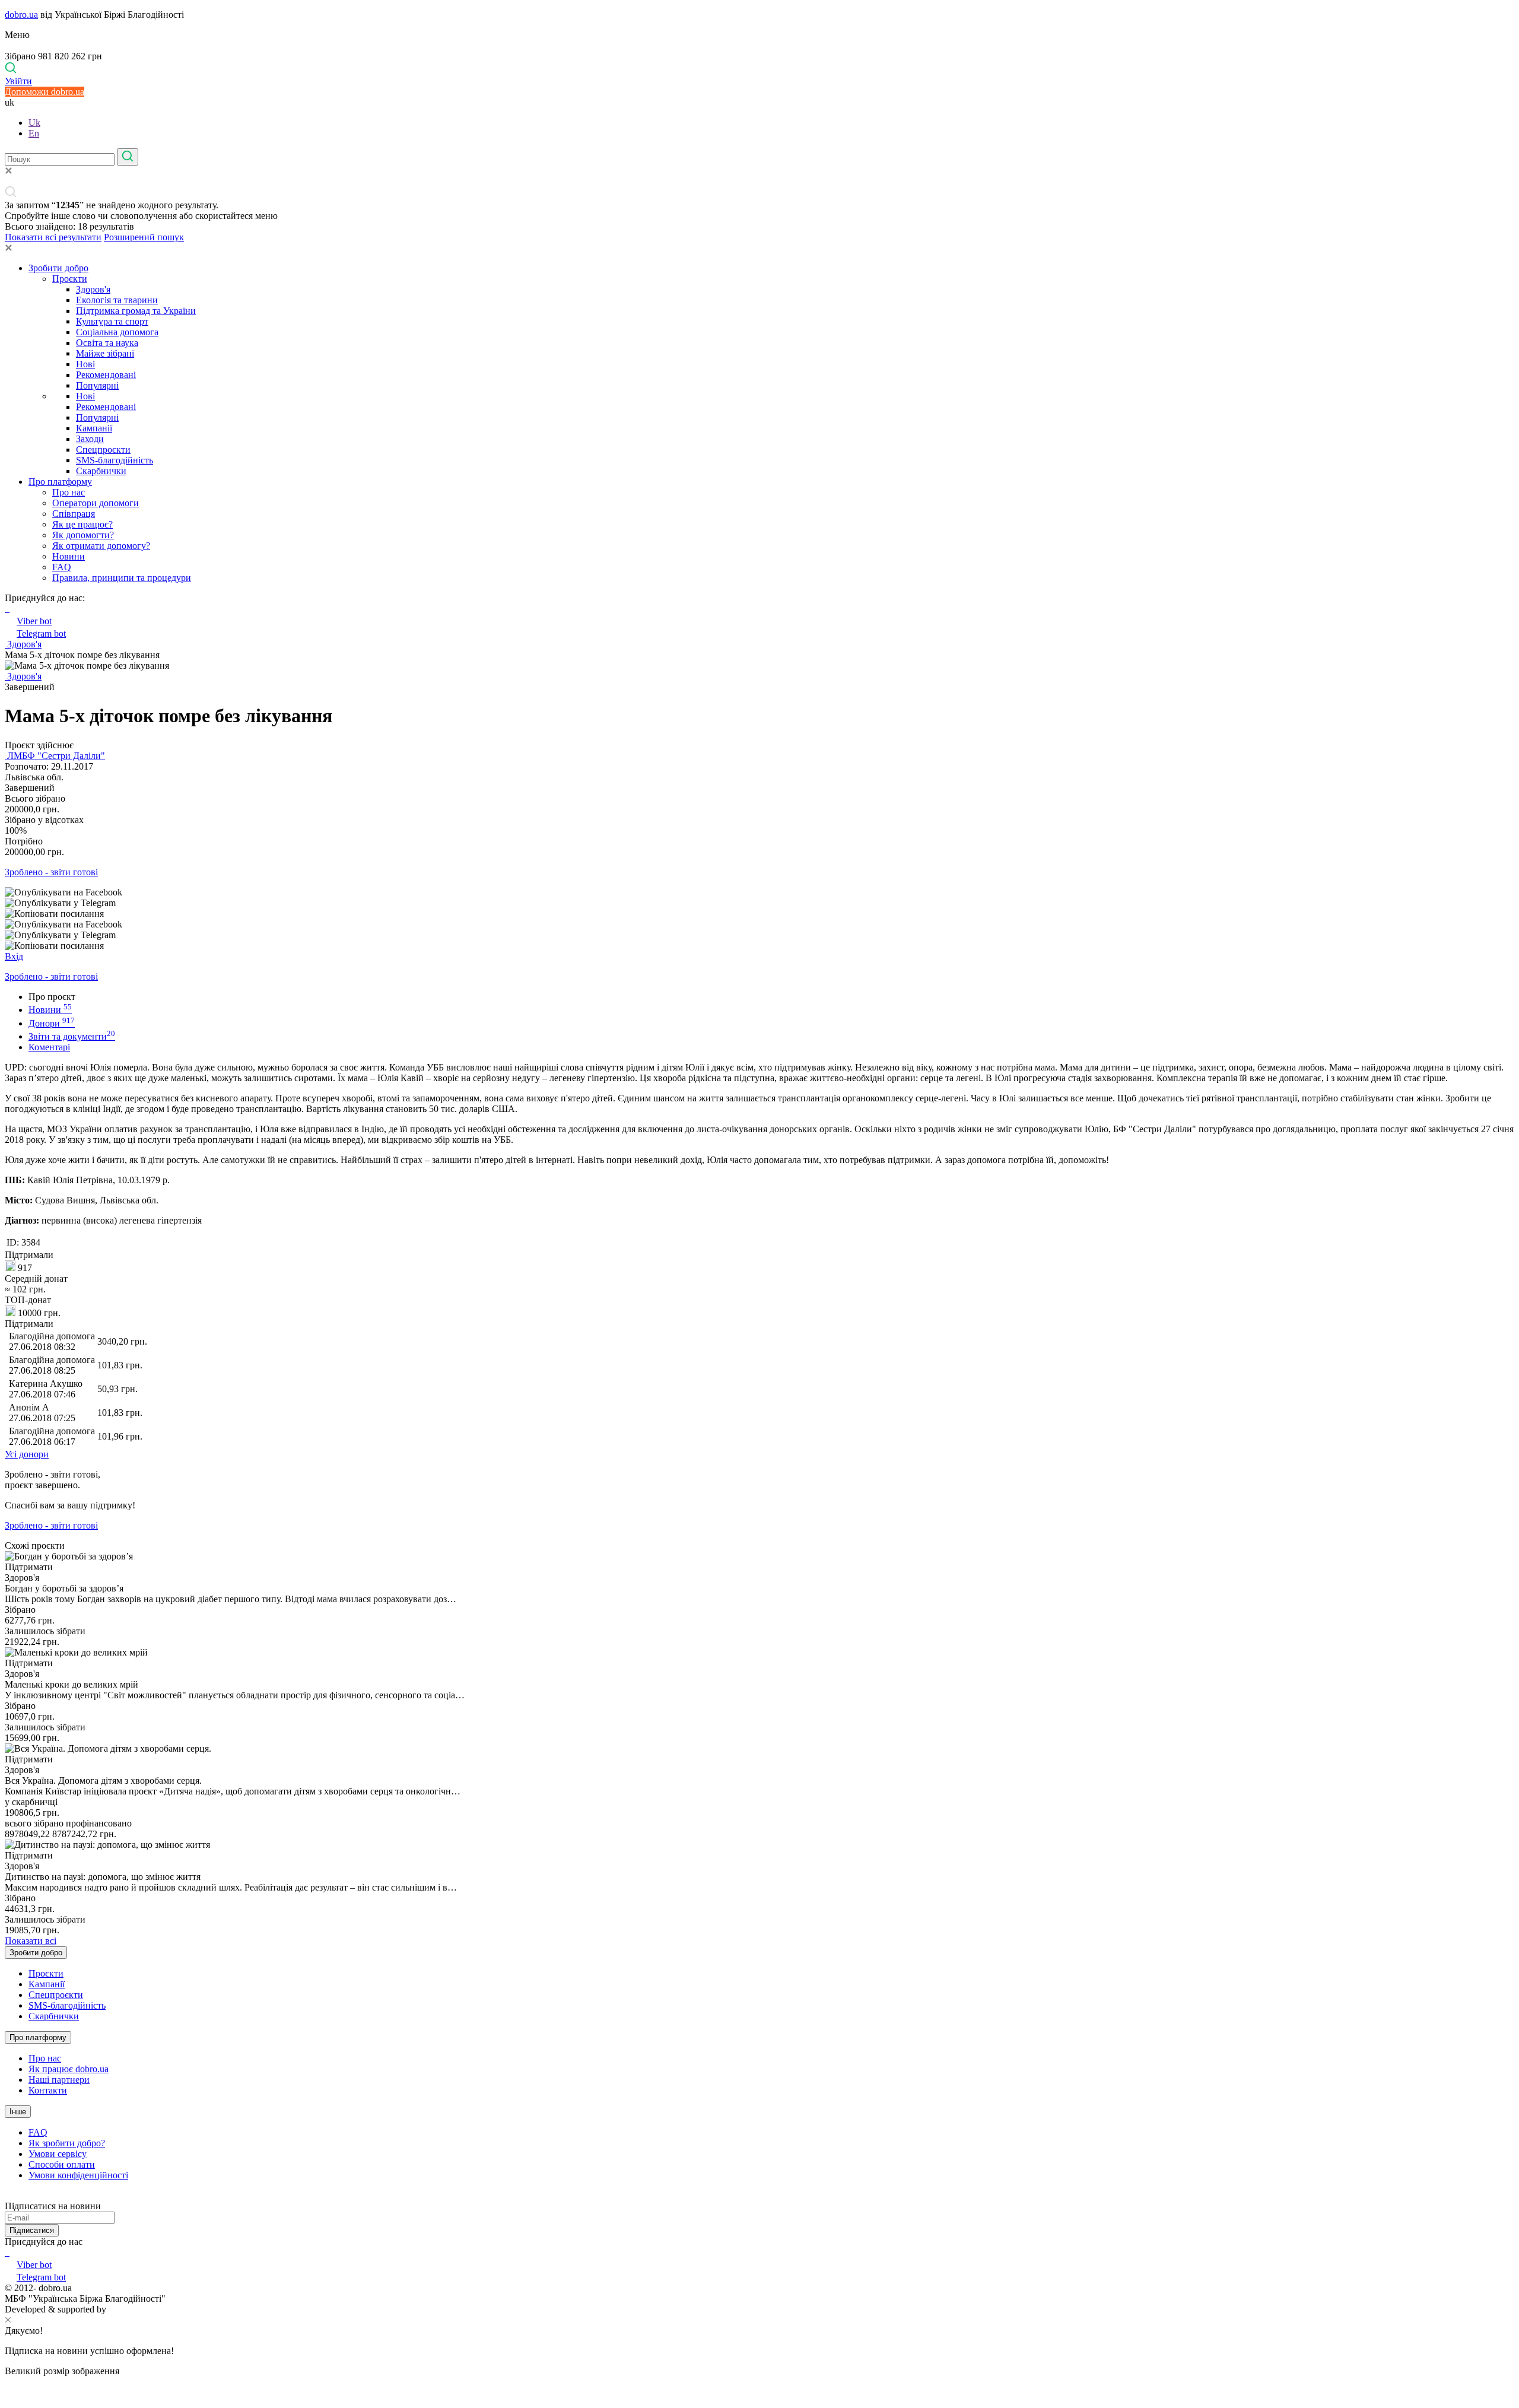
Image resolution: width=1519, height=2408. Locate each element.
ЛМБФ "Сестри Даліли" (55, 756)
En (34, 133)
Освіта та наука (107, 343)
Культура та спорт (112, 321)
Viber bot (34, 621)
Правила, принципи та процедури (122, 578)
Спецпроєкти (103, 449)
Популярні (97, 385)
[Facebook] (6, 2252)
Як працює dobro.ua (69, 2069)
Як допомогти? (83, 535)
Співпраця (74, 514)
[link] (759, 892)
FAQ (62, 567)
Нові (85, 364)
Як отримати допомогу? (101, 546)
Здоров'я (93, 289)
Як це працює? (82, 524)
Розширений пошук (144, 237)
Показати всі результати (53, 237)
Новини (69, 556)
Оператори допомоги (96, 503)
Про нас (69, 492)
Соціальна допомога (117, 332)
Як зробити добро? (67, 2143)
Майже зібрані (105, 353)
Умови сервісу (58, 2154)
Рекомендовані (106, 375)
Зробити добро (58, 268)
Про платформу (60, 482)
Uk (34, 123)
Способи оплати (62, 2164)
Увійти (18, 81)
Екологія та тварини (117, 300)
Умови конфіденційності (78, 2175)
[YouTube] (8, 2252)
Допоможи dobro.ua (45, 92)
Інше (18, 2112)
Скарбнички (101, 471)
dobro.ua (21, 15)
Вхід (14, 956)
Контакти (48, 2090)
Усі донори (27, 1454)
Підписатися (32, 2230)
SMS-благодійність (115, 460)
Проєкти (70, 279)
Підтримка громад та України (136, 311)
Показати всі (31, 1941)
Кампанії (94, 428)
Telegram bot (41, 633)
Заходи (90, 439)
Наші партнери (59, 2080)
